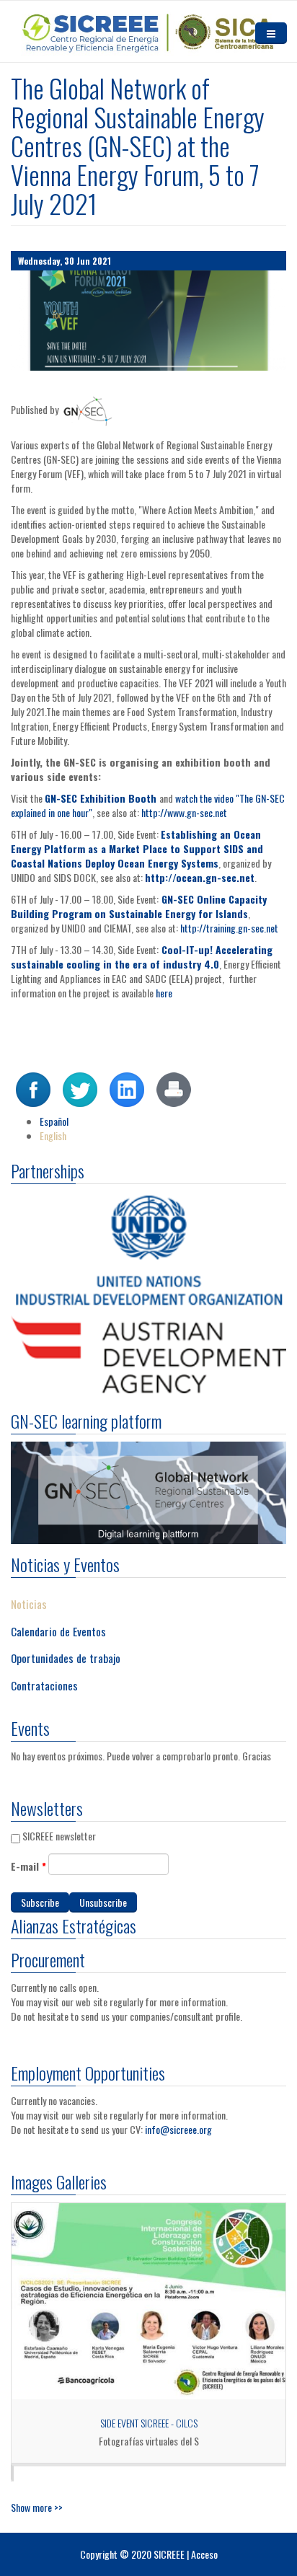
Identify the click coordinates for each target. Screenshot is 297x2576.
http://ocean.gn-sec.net (200, 877)
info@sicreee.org (178, 2129)
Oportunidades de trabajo (66, 1658)
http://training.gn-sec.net (230, 928)
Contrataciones (44, 1685)
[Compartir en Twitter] (80, 1088)
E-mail (28, 1866)
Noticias (29, 1604)
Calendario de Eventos (58, 1631)
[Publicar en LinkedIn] (127, 1088)
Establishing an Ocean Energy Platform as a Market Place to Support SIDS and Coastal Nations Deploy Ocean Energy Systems (137, 848)
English (53, 1135)
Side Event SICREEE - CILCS (149, 2423)
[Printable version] (174, 1088)
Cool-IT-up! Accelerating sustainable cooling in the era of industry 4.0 (142, 957)
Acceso (204, 2554)
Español (54, 1121)
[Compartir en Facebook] (33, 1088)
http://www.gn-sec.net (185, 812)
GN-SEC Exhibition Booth (101, 798)
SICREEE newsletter (59, 1836)
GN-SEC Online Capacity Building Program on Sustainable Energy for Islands (139, 906)
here (165, 993)
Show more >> (37, 2507)
